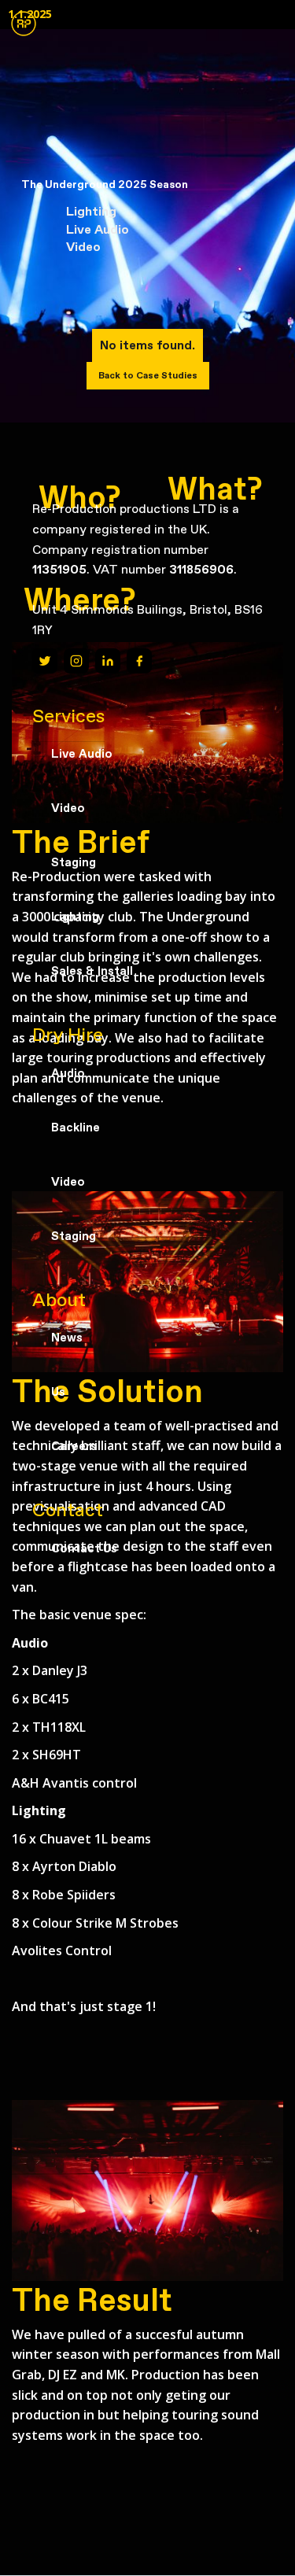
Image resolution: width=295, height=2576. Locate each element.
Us (58, 1392)
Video (68, 808)
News (67, 1338)
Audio (68, 1073)
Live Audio (82, 754)
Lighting (75, 917)
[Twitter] (45, 661)
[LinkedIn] (108, 661)
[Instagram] (76, 661)
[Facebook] (139, 661)
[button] (24, 31)
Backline (76, 1127)
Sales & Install (92, 971)
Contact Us (84, 1548)
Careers (74, 1446)
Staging (74, 862)
